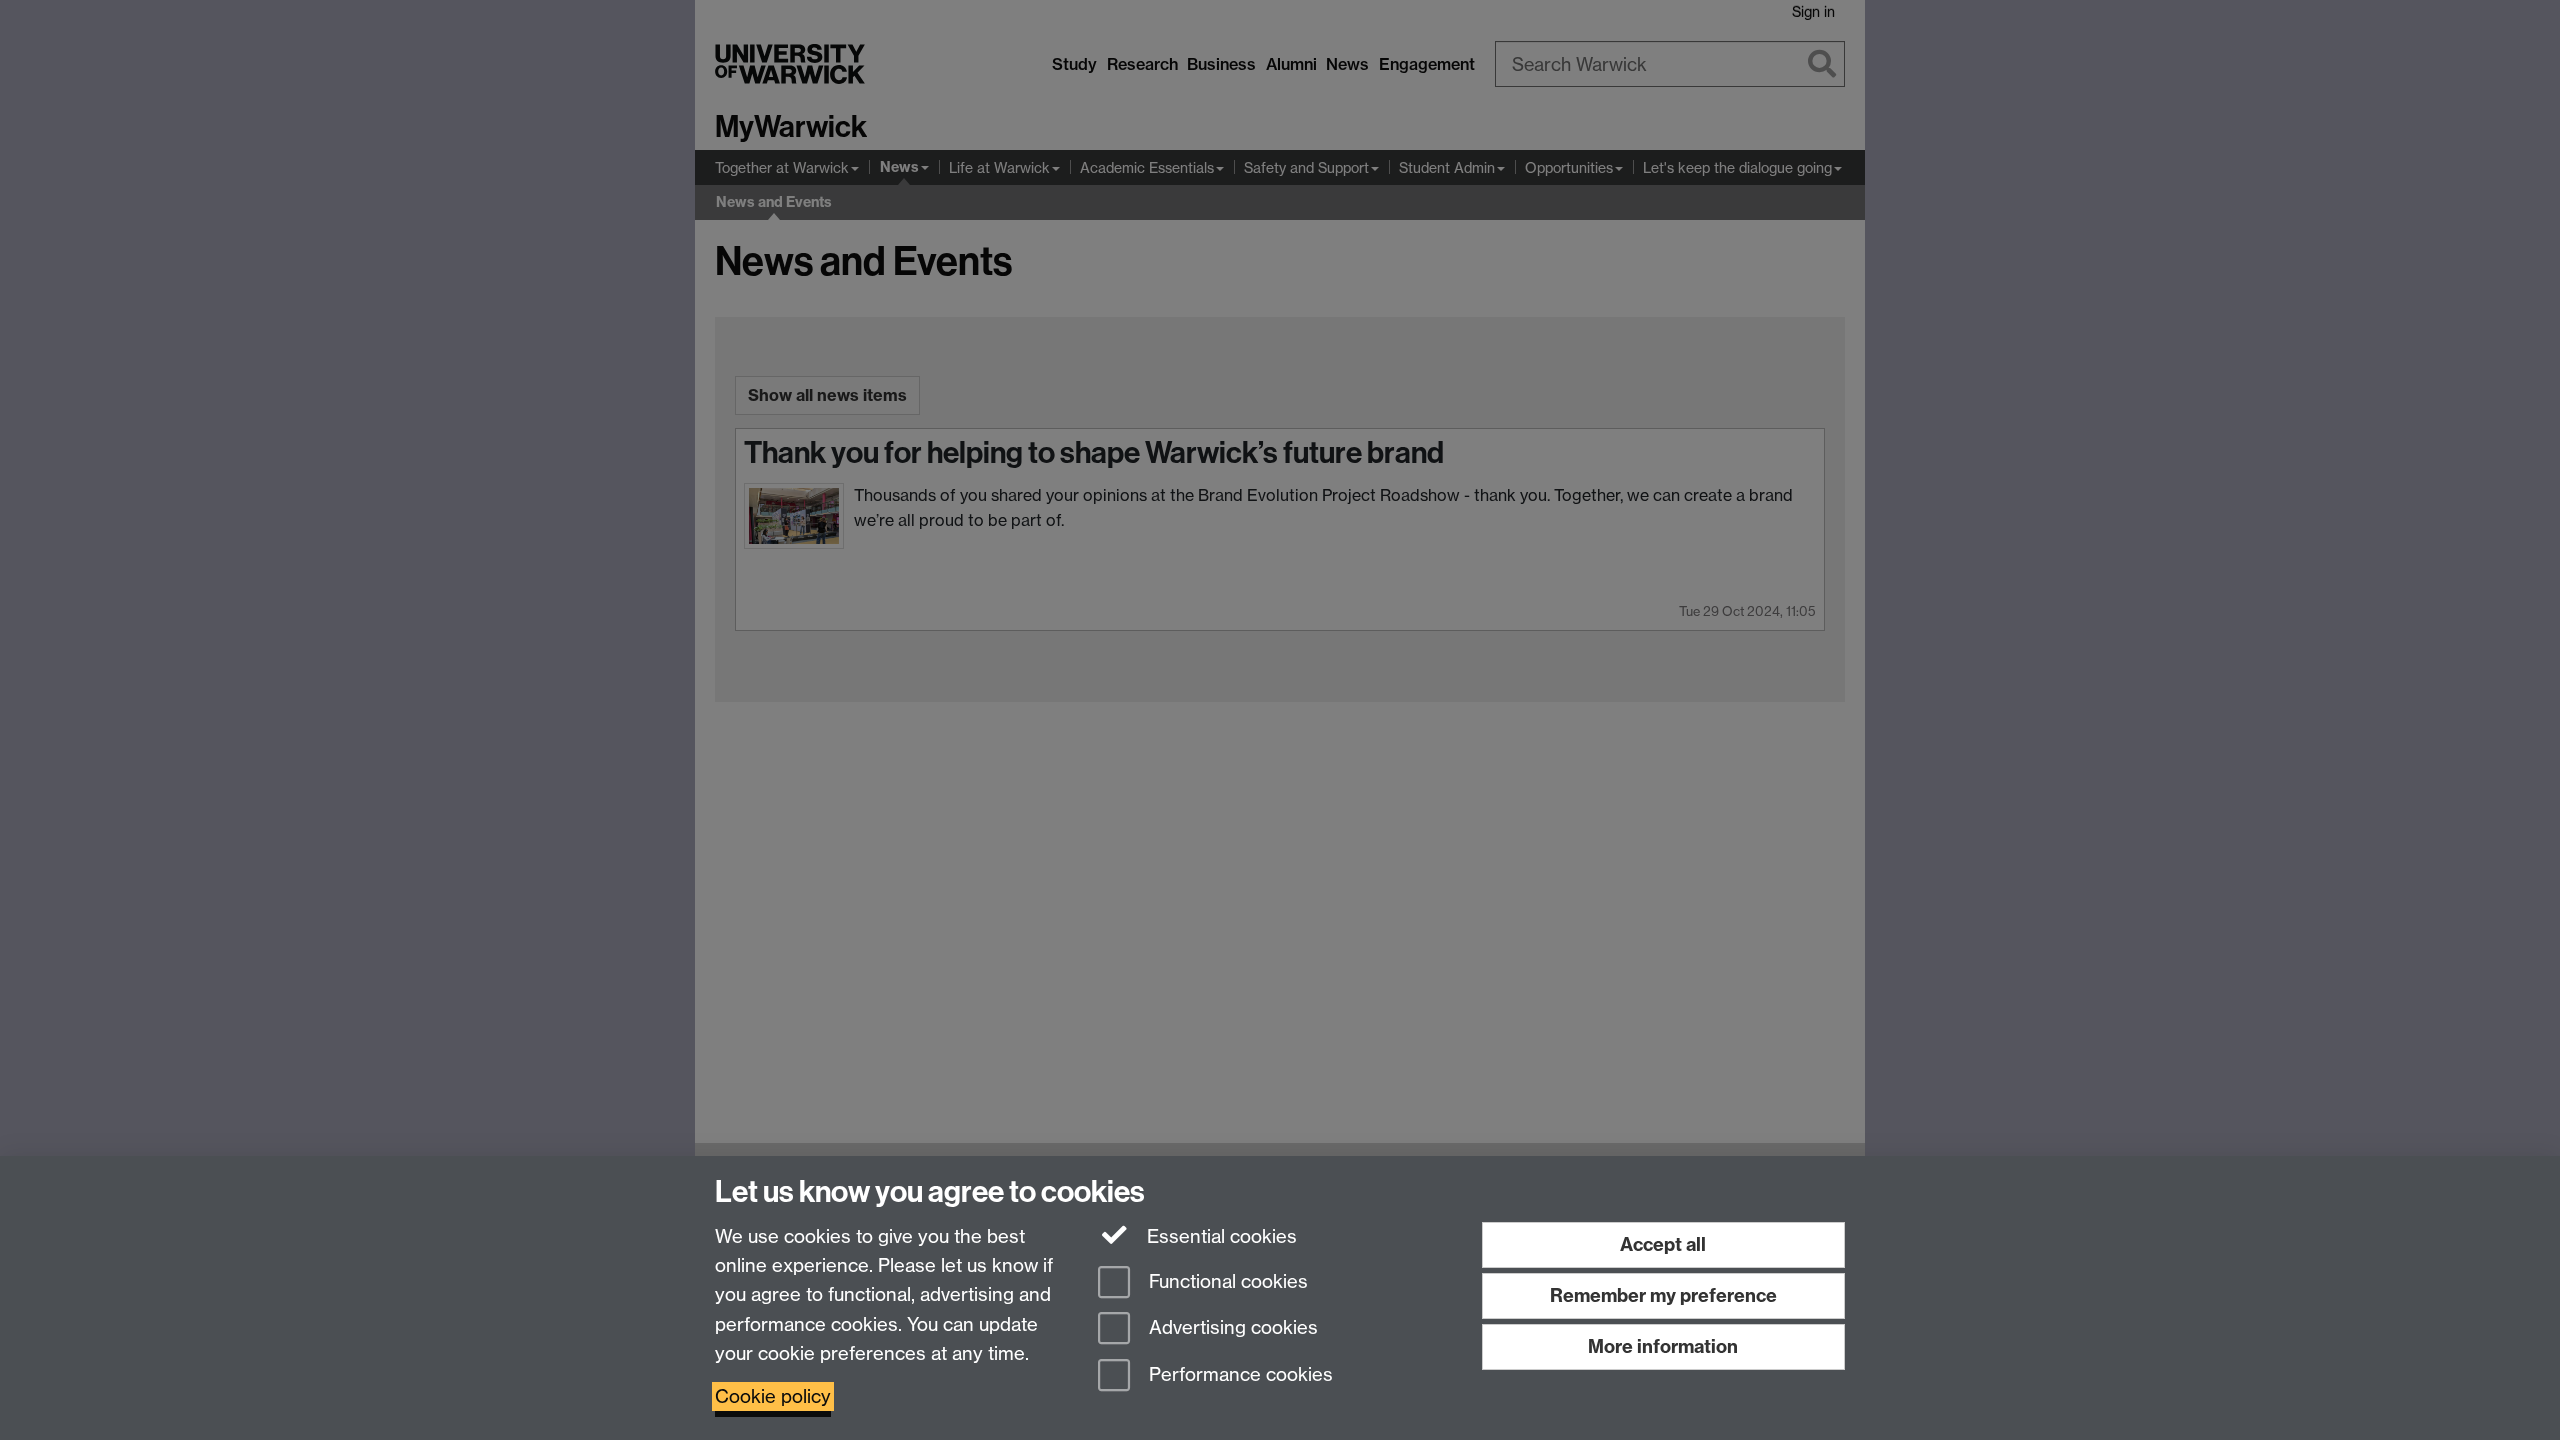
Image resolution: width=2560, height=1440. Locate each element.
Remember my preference (1663, 1295)
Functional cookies (1226, 1281)
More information (1663, 1346)
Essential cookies (1219, 1236)
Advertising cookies (1231, 1328)
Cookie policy (773, 1396)
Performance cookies (1238, 1375)
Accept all (1663, 1244)
